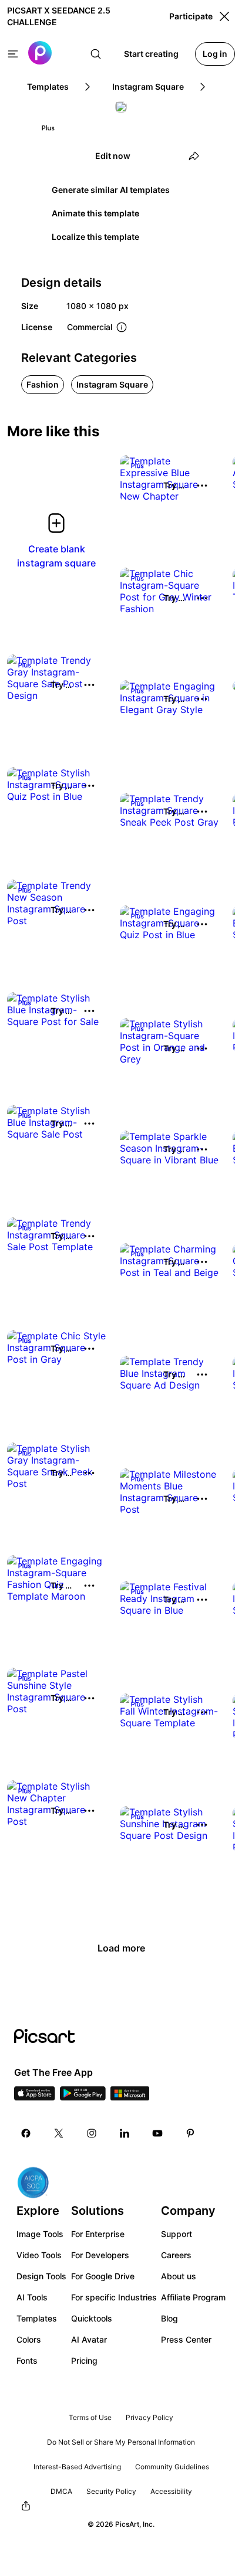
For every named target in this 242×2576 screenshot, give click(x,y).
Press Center (186, 2339)
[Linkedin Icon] (125, 2133)
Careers (176, 2255)
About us (179, 2276)
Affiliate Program (193, 2297)
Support (177, 2234)
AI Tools (32, 2297)
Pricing (84, 2361)
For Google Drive (103, 2276)
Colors (29, 2339)
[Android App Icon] (83, 2097)
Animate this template (95, 213)
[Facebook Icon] (26, 2133)
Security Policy (111, 2491)
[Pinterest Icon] (190, 2133)
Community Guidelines (172, 2467)
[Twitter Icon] (59, 2133)
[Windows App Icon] (130, 2097)
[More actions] (202, 486)
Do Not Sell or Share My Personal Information (121, 2442)
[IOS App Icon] (35, 2097)
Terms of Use (90, 2417)
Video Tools (39, 2255)
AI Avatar (89, 2339)
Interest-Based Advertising (77, 2467)
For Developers (100, 2255)
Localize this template (95, 237)
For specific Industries (114, 2297)
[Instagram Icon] (92, 2133)
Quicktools (92, 2318)
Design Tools (41, 2276)
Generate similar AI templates (111, 190)
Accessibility (171, 2491)
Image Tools (40, 2234)
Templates (37, 2318)
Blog (169, 2318)
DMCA (61, 2491)
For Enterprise (98, 2234)
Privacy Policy (149, 2417)
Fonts (27, 2361)
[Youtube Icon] (157, 2133)
